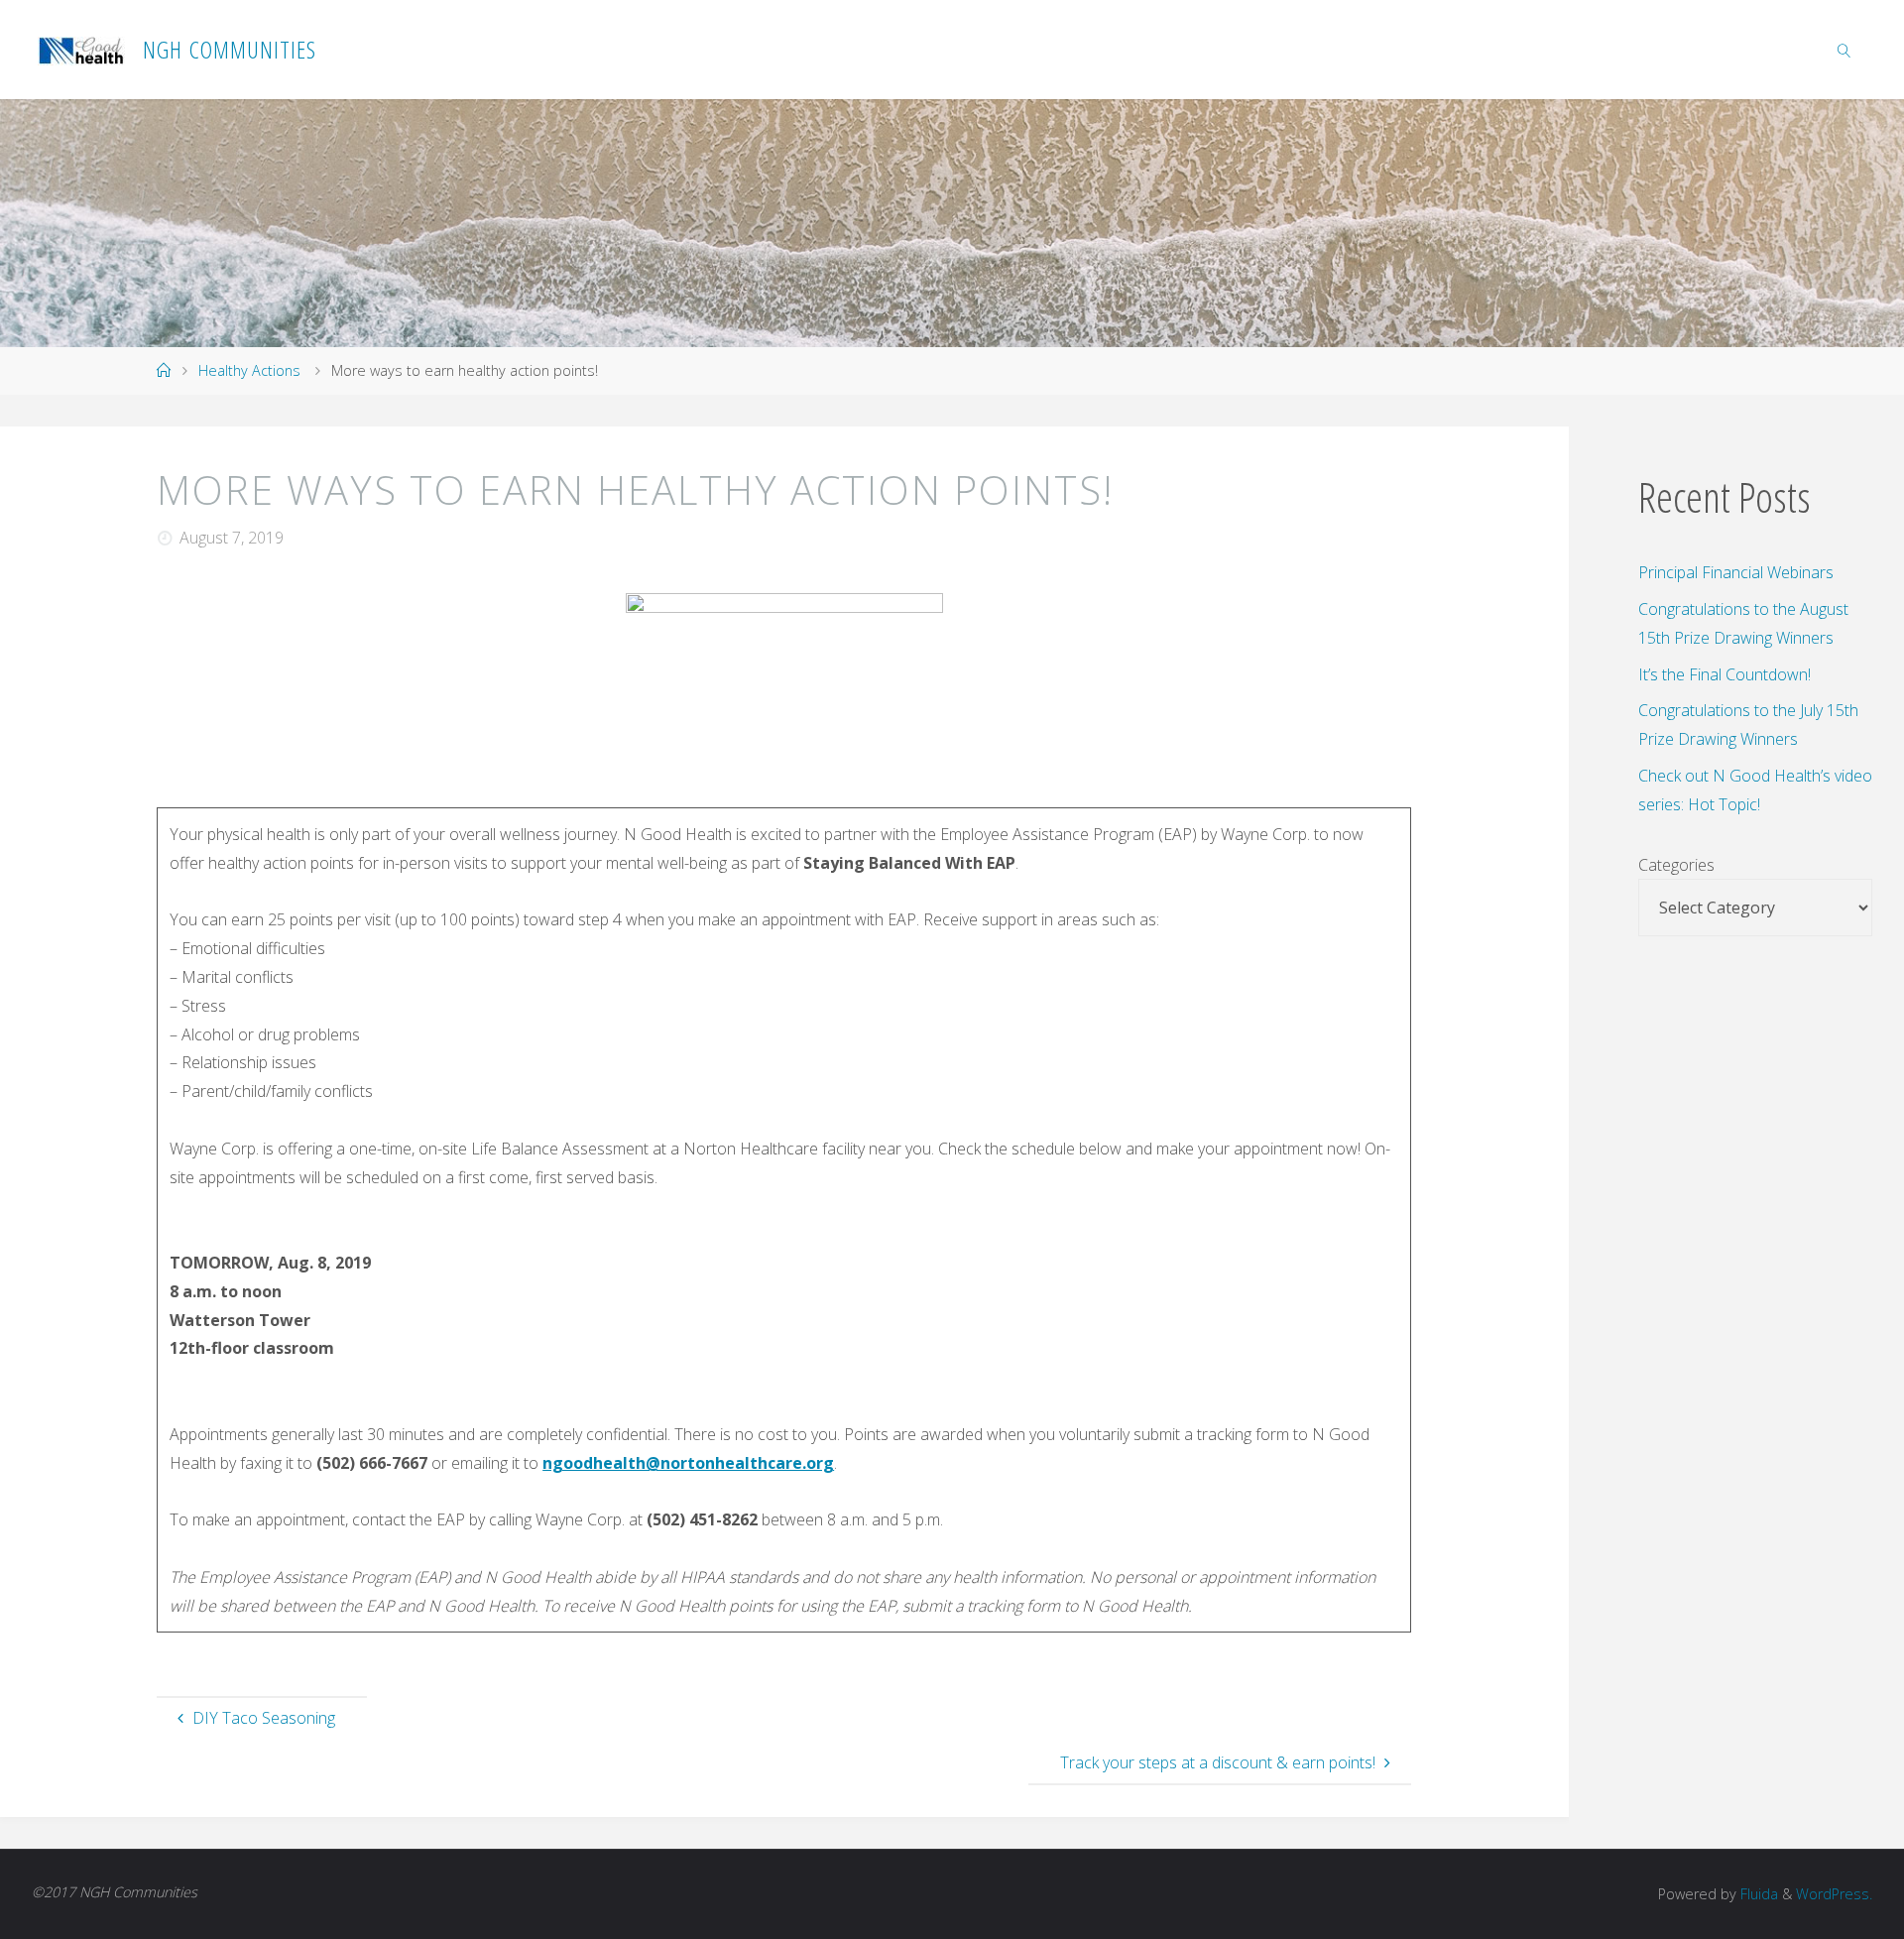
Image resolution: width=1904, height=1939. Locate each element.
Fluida (1757, 1894)
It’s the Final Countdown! (1725, 674)
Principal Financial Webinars (1736, 572)
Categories (1676, 865)
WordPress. (1834, 1894)
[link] (1844, 50)
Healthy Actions (249, 370)
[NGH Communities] (82, 50)
